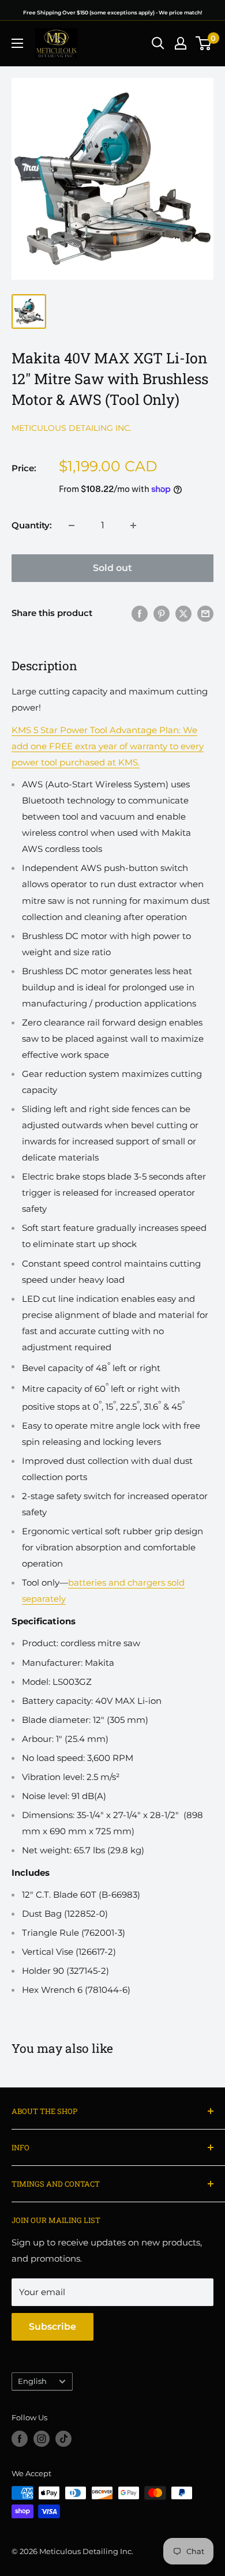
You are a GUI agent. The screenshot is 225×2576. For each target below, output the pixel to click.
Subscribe (52, 2327)
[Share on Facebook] (140, 613)
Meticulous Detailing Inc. (72, 428)
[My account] (181, 43)
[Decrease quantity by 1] (72, 525)
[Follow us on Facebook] (20, 2439)
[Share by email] (205, 613)
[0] (204, 43)
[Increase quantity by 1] (133, 525)
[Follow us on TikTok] (63, 2439)
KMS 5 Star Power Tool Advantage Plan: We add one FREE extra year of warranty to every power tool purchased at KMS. (108, 746)
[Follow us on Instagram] (42, 2439)
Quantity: (32, 525)
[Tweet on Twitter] (183, 613)
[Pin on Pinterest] (162, 613)
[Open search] (158, 43)
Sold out (112, 568)
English (32, 2381)
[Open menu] (17, 43)
